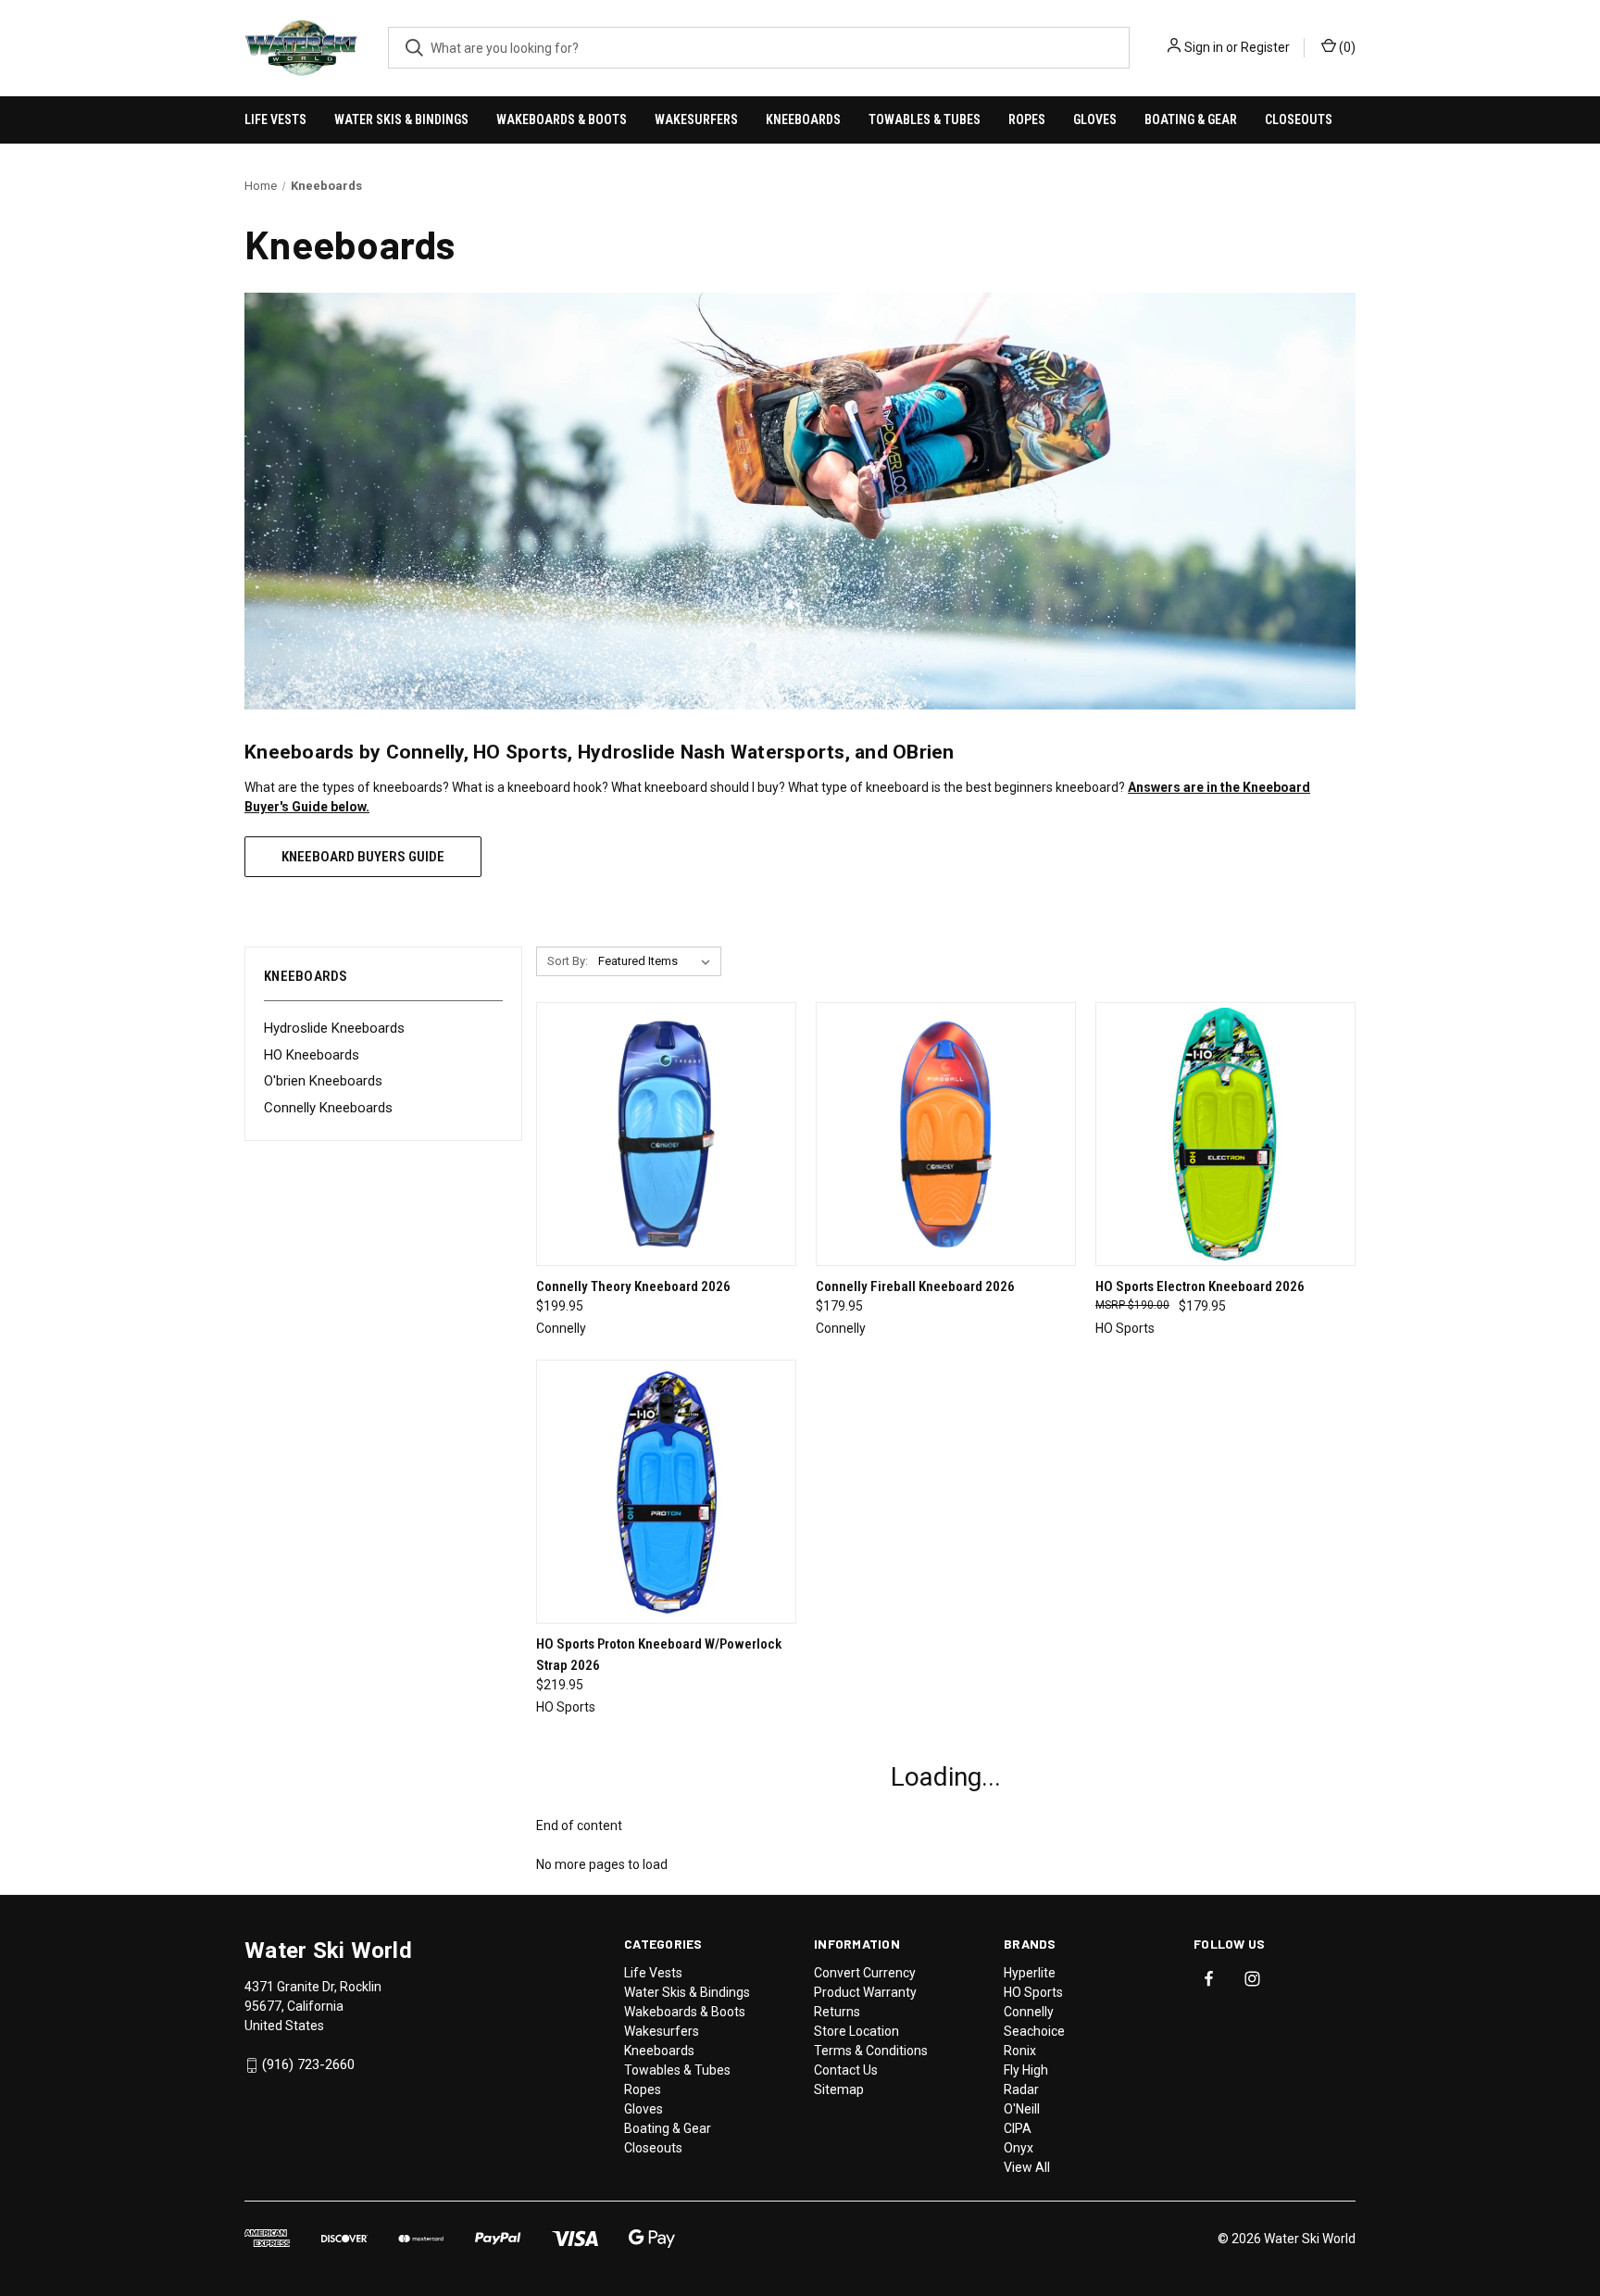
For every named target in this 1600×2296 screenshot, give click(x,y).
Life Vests (275, 119)
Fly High (1026, 2070)
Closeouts (1299, 119)
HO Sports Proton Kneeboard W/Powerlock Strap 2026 (659, 1655)
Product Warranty (865, 1992)
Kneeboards (803, 119)
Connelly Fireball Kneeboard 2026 (915, 1286)
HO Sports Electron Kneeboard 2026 (1200, 1286)
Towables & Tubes (925, 119)
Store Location (856, 2031)
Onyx (1019, 2148)
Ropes (1027, 119)
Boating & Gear (1191, 119)
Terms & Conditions (871, 2051)
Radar (1021, 2089)
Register (1265, 47)
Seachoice (1034, 2031)
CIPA (1018, 2128)
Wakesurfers (696, 119)
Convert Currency (865, 1973)
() (1346, 47)
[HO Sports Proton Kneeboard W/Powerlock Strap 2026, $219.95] (666, 1492)
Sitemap (839, 2089)
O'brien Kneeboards (323, 1081)
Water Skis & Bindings (401, 119)
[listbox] (658, 961)
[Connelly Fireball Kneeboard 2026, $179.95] (946, 1134)
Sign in (1204, 47)
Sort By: (568, 961)
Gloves (1095, 119)
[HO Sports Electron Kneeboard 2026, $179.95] (1225, 1134)
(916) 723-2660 (308, 2064)
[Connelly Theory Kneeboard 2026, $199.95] (666, 1134)
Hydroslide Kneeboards (334, 1028)
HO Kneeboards (312, 1055)
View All (1027, 2167)
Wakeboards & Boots (562, 119)
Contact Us (846, 2070)
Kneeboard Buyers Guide (363, 857)
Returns (837, 2012)
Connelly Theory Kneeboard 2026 (633, 1286)
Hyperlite (1030, 1973)
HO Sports (1033, 1992)
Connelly (1029, 2012)
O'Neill (1022, 2109)
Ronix (1020, 2051)
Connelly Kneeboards (328, 1108)
